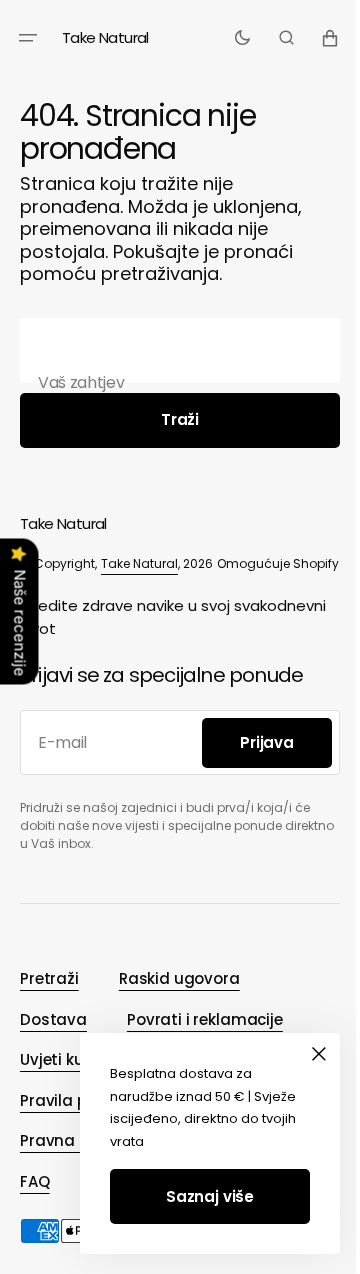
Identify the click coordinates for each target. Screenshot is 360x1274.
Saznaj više (195, 1196)
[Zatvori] (304, 1054)
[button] (28, 38)
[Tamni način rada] (227, 38)
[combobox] (172, 350)
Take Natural (139, 562)
